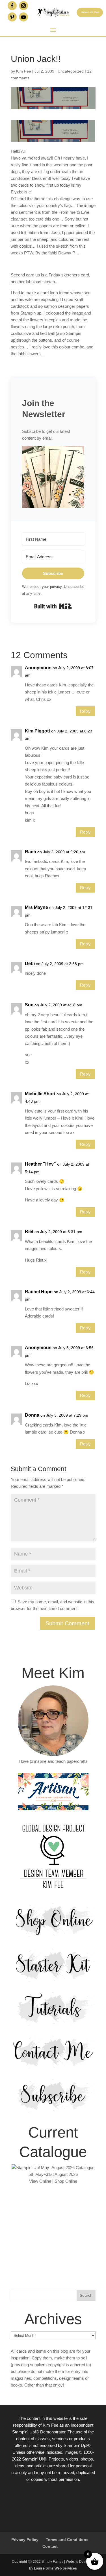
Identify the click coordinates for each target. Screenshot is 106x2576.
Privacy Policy (25, 2540)
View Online (40, 2181)
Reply (85, 711)
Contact (50, 2546)
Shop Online (66, 2181)
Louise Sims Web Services (55, 2568)
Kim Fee (24, 71)
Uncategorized (71, 71)
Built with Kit (53, 606)
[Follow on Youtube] (23, 17)
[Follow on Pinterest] (12, 17)
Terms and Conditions (67, 2540)
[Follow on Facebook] (12, 6)
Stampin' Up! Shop (90, 12)
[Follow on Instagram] (23, 6)
